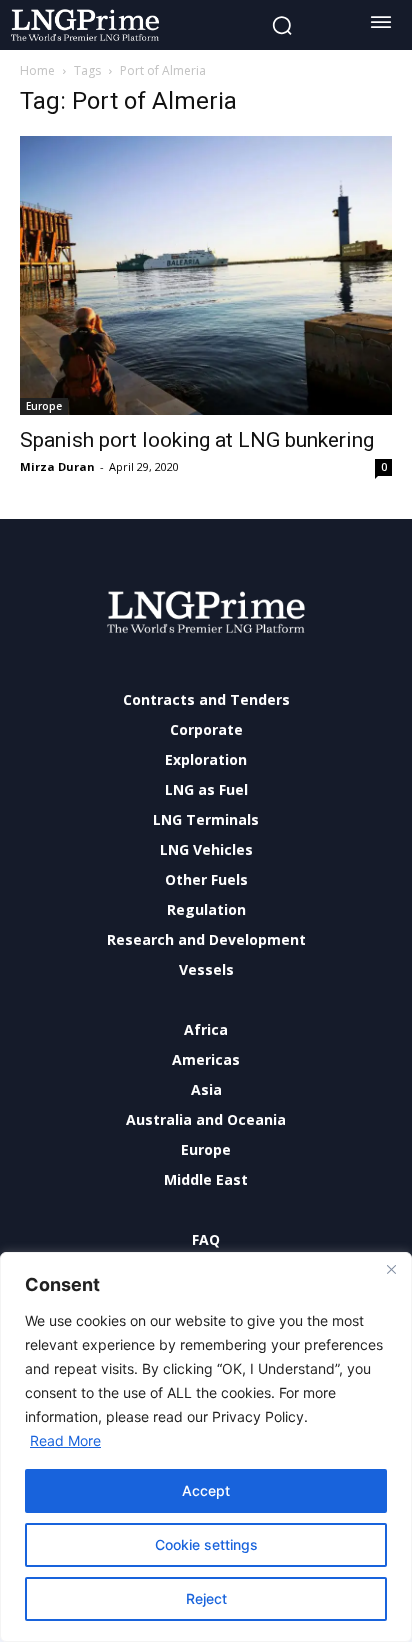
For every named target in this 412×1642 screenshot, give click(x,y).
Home (37, 70)
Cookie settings (206, 1544)
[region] (206, 1447)
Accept (206, 1490)
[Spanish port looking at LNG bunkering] (206, 275)
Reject (206, 1598)
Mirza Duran (57, 466)
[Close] (391, 1269)
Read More (65, 1440)
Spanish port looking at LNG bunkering (197, 440)
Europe (44, 406)
